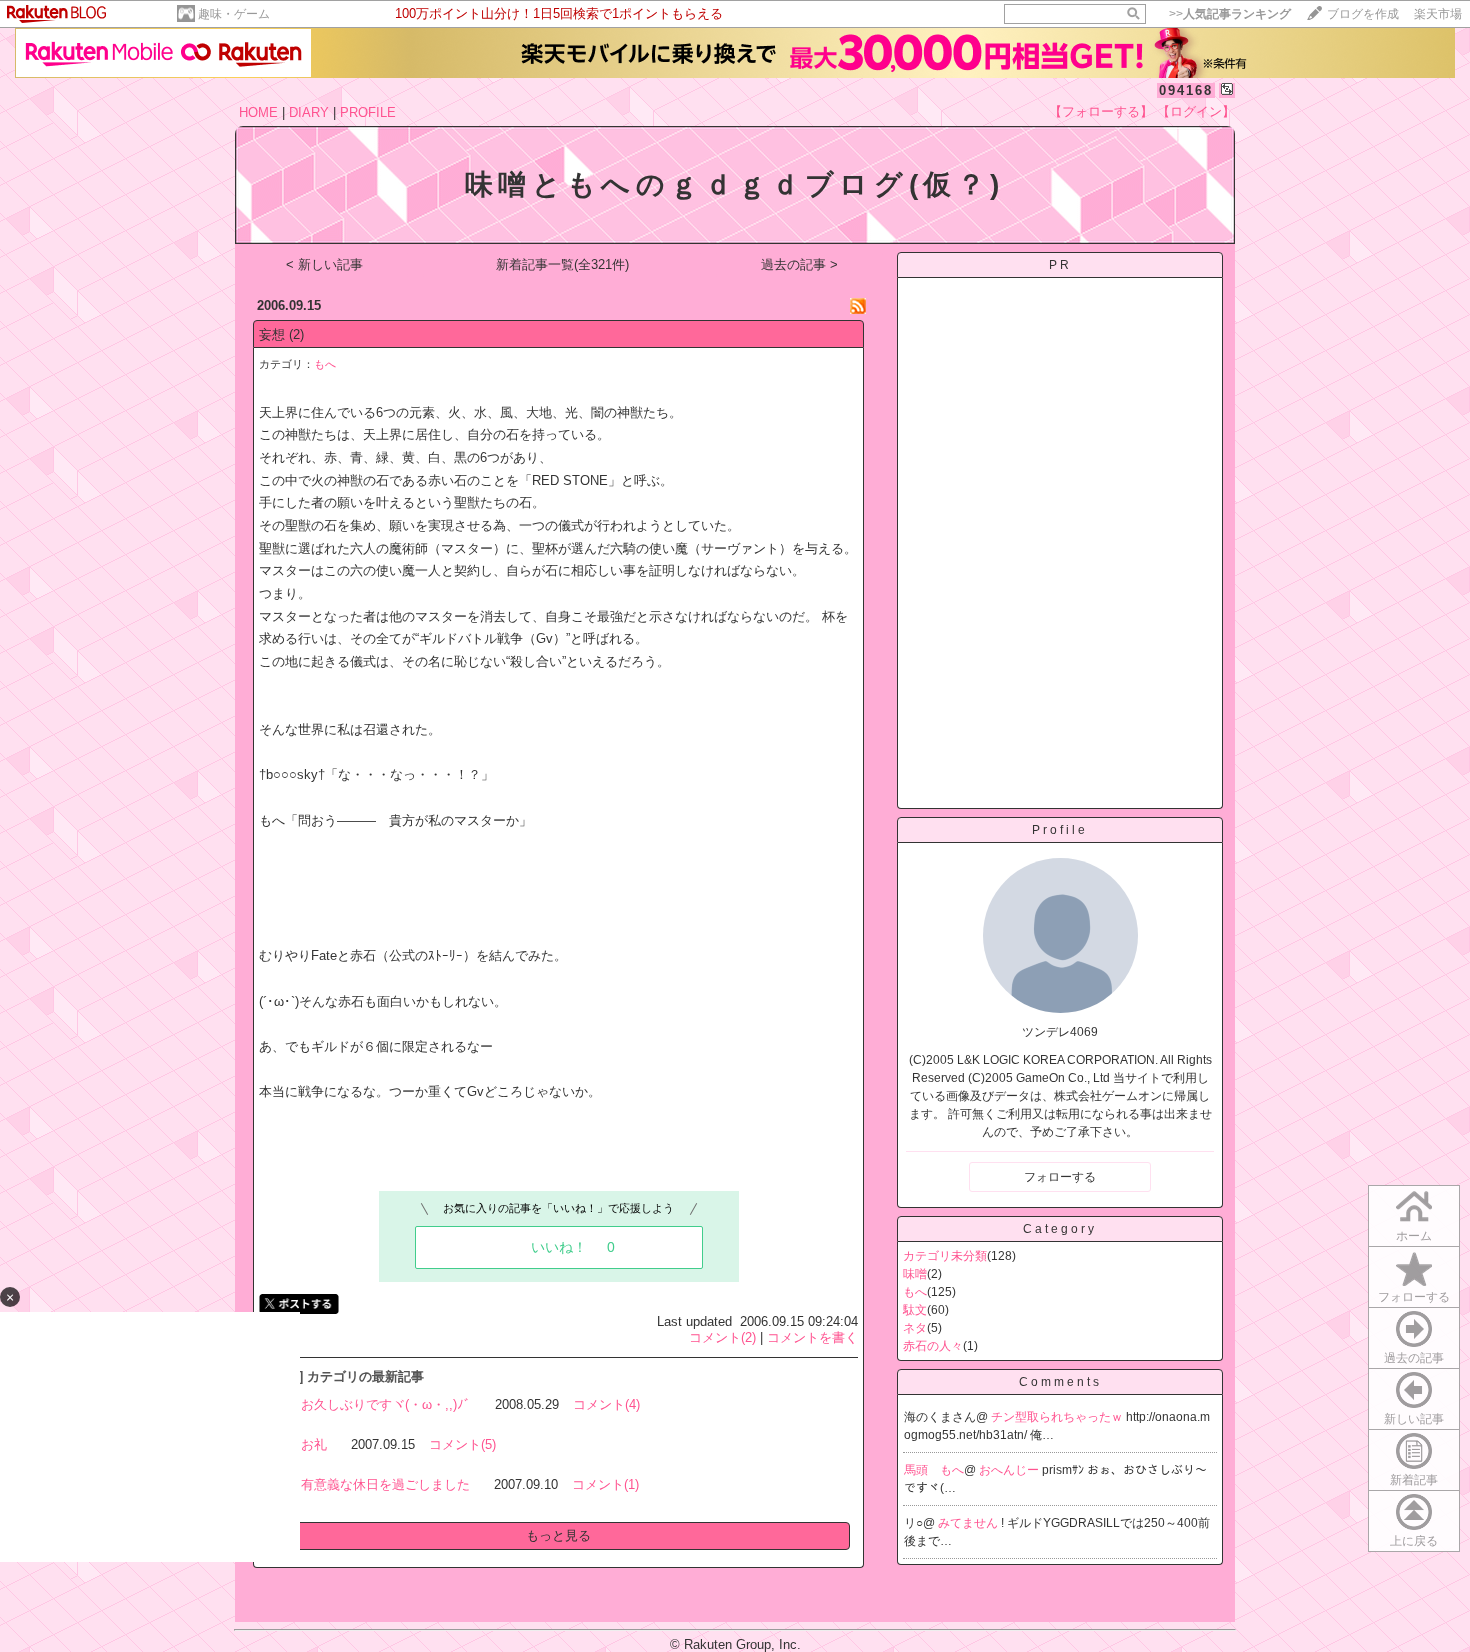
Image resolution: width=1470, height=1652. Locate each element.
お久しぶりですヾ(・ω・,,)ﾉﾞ (386, 1404)
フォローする (1414, 1297)
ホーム (1414, 1236)
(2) (296, 334)
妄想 (272, 334)
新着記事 (1414, 1480)
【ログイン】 (1196, 111)
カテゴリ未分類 (945, 1256)
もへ (325, 364)
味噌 (915, 1274)
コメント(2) (722, 1337)
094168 (1186, 90)
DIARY (309, 112)
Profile (1060, 830)
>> (1230, 14)
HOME (258, 112)
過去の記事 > (799, 264)
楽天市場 (1438, 14)
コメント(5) (462, 1444)
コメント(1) (605, 1484)
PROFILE (368, 112)
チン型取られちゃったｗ (1058, 1417)
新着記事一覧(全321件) (562, 264)
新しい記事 (1414, 1419)
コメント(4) (606, 1404)
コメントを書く (812, 1337)
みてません (969, 1523)
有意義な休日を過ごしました (385, 1484)
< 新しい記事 (324, 264)
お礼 (314, 1444)
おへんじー (1010, 1470)
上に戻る (1414, 1541)
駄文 (915, 1310)
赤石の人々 (933, 1346)
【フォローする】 (1101, 111)
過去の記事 (1414, 1358)
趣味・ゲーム (234, 14)
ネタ (915, 1328)
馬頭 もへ (934, 1470)
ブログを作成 (1363, 14)
